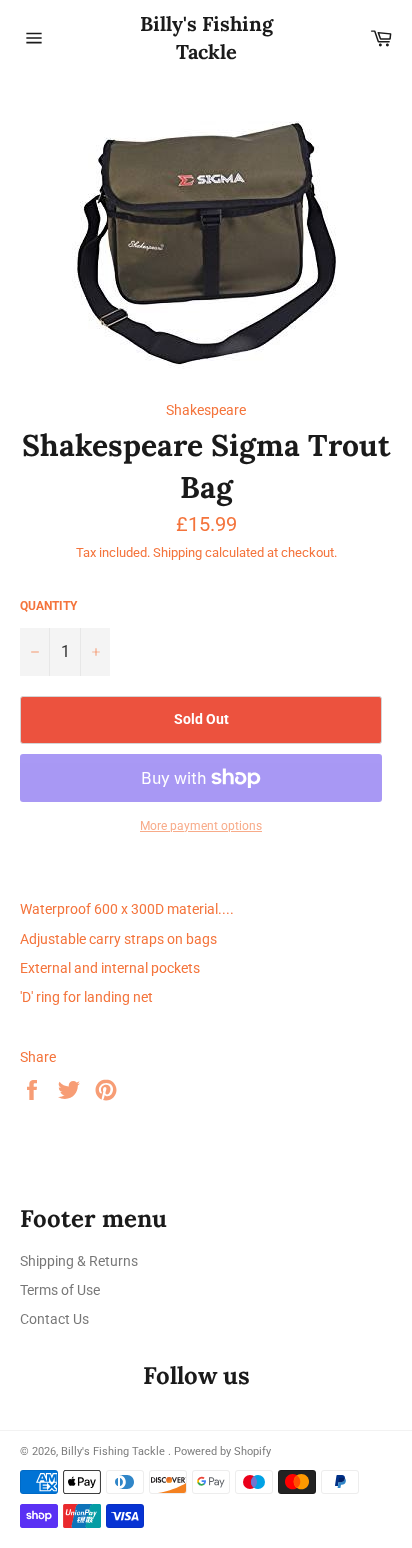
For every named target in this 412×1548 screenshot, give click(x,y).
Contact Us (54, 1319)
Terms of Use (60, 1290)
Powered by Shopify (222, 1451)
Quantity (48, 606)
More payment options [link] (201, 826)
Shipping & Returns (79, 1261)
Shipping (177, 552)
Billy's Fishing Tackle (206, 37)
